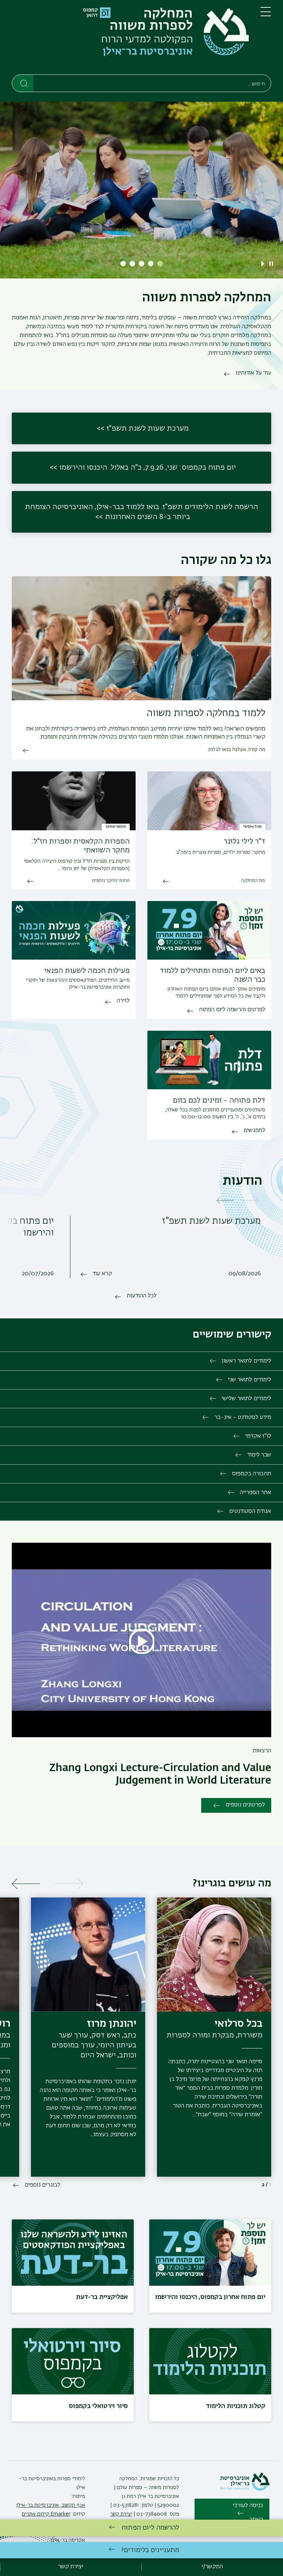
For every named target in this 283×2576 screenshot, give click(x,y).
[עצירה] (271, 264)
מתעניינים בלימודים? (150, 2550)
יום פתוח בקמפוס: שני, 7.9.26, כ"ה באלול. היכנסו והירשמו (148, 467)
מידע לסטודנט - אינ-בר (243, 1417)
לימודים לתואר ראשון (247, 1361)
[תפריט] (266, 15)
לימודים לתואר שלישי (247, 1399)
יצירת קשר (121, 2514)
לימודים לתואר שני (250, 1380)
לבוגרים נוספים (43, 2185)
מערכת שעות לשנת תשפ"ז (148, 428)
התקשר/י (212, 2567)
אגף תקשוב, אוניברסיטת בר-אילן (51, 2505)
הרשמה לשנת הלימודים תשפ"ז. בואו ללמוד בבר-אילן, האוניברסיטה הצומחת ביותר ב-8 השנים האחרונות (141, 512)
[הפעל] (264, 264)
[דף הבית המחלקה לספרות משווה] (130, 39)
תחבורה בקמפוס (252, 1474)
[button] (160, 264)
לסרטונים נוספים (245, 1805)
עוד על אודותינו (254, 373)
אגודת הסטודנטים (250, 1511)
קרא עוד (102, 1274)
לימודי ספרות (70, 2479)
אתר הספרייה (256, 1493)
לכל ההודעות (142, 1296)
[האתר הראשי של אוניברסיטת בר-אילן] (245, 2489)
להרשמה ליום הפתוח (150, 2528)
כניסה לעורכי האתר (248, 2513)
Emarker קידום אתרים (46, 2514)
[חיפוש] (23, 83)
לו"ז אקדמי (258, 1436)
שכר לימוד (259, 1455)
